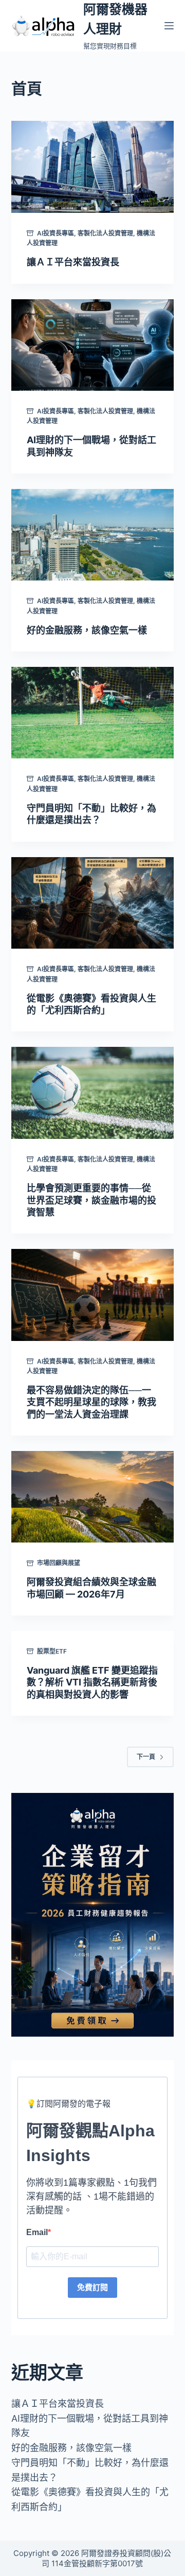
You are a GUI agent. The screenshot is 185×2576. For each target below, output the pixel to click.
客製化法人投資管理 (105, 233)
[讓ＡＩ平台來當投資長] (93, 167)
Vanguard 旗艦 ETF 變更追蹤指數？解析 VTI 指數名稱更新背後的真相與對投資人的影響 (92, 1682)
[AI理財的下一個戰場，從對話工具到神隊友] (93, 345)
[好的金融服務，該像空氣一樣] (93, 535)
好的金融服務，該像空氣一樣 (87, 630)
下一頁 (146, 1757)
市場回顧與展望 (59, 1563)
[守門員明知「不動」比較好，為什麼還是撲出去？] (93, 713)
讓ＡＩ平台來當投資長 (73, 262)
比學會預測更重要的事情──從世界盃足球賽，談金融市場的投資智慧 (91, 1200)
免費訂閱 (92, 2287)
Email (37, 2232)
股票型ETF (52, 1651)
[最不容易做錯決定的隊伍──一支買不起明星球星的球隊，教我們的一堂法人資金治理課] (93, 1295)
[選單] (169, 26)
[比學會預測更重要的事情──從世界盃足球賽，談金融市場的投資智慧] (93, 1093)
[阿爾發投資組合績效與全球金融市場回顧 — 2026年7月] (93, 1497)
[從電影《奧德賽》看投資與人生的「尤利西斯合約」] (93, 903)
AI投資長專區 (55, 233)
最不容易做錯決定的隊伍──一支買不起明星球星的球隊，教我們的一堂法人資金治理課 (91, 1402)
